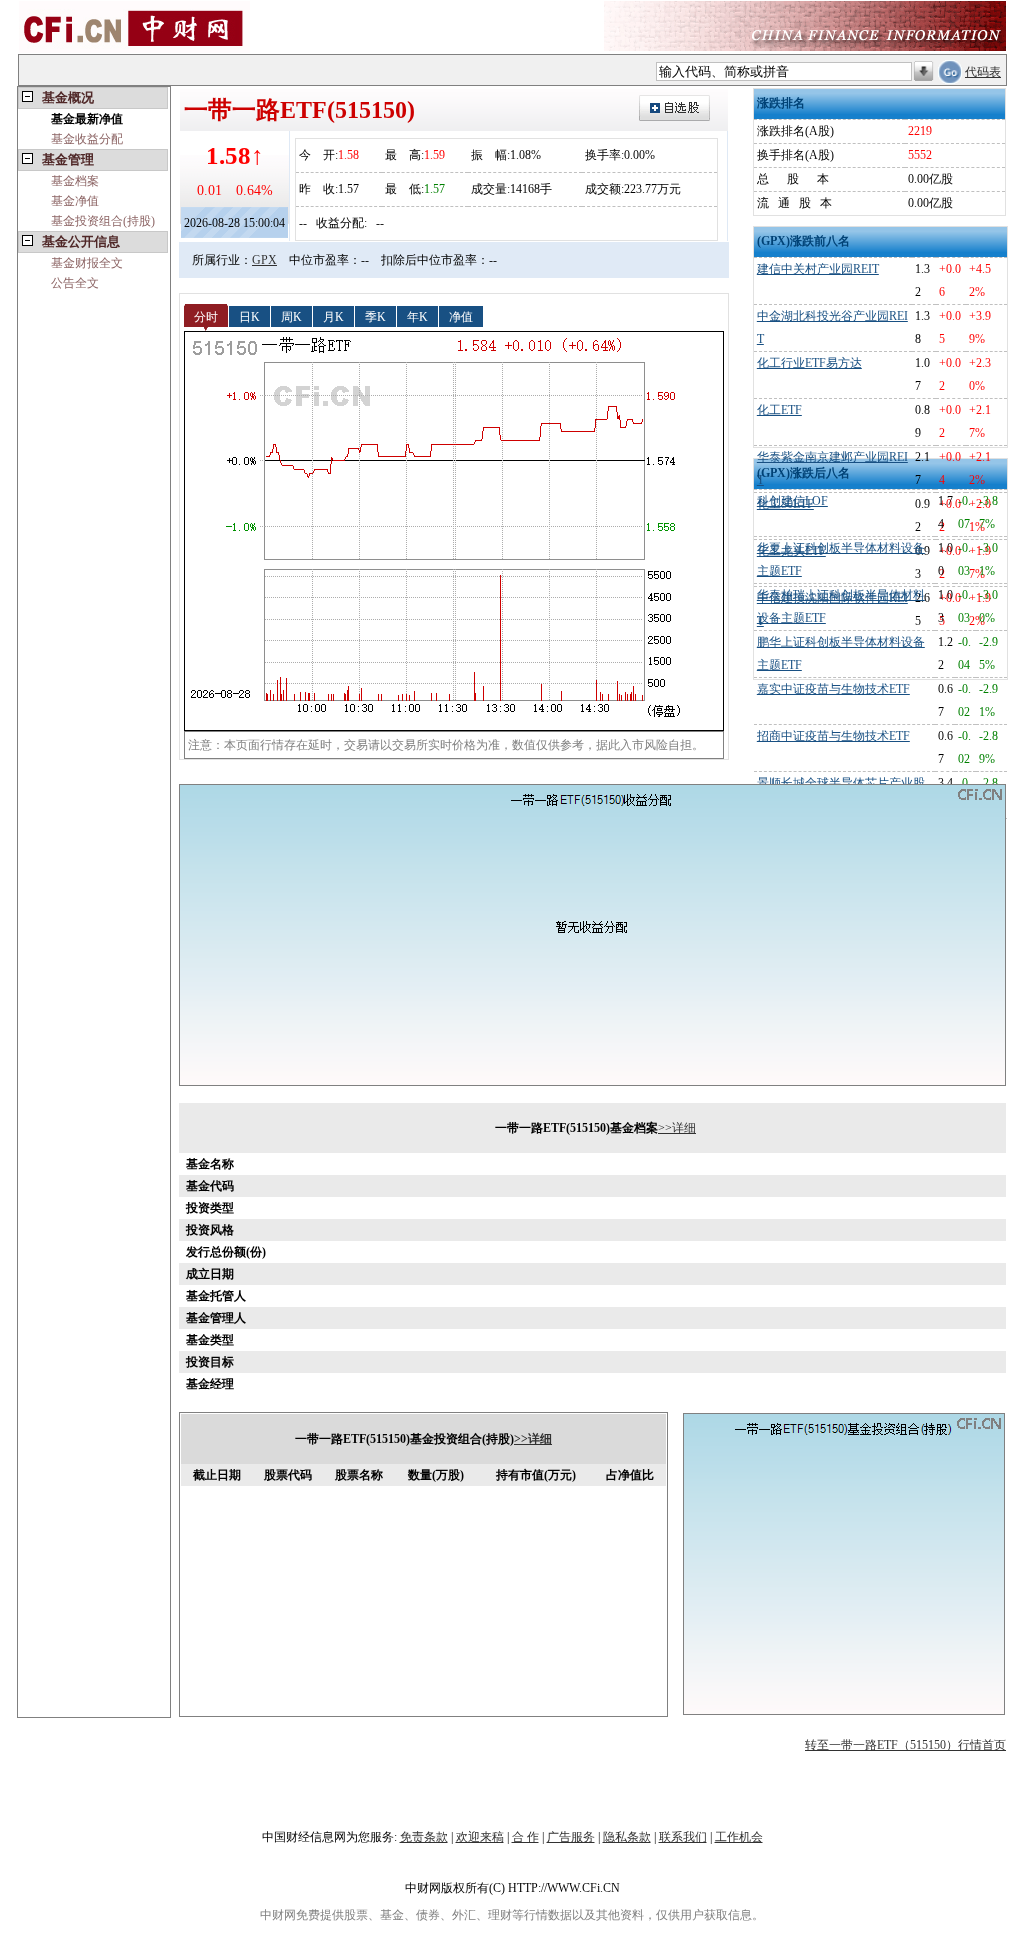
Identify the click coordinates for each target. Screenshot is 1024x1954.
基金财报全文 (87, 263)
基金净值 (75, 201)
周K (291, 316)
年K (417, 316)
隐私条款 (627, 1837)
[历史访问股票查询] (923, 72)
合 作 (525, 1837)
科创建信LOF (792, 501)
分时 (206, 316)
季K (375, 316)
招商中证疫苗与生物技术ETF (833, 736)
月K (333, 316)
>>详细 (677, 1128)
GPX (264, 260)
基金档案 (75, 181)
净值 (461, 316)
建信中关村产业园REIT (818, 269)
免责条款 (424, 1837)
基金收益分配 (87, 139)
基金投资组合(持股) (103, 221)
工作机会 (739, 1837)
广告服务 (571, 1837)
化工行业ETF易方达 (809, 363)
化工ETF (779, 410)
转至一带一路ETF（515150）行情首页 (905, 1745)
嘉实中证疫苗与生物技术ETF (833, 689)
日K (249, 316)
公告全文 (75, 283)
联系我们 (683, 1837)
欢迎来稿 (480, 1837)
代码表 (983, 72)
